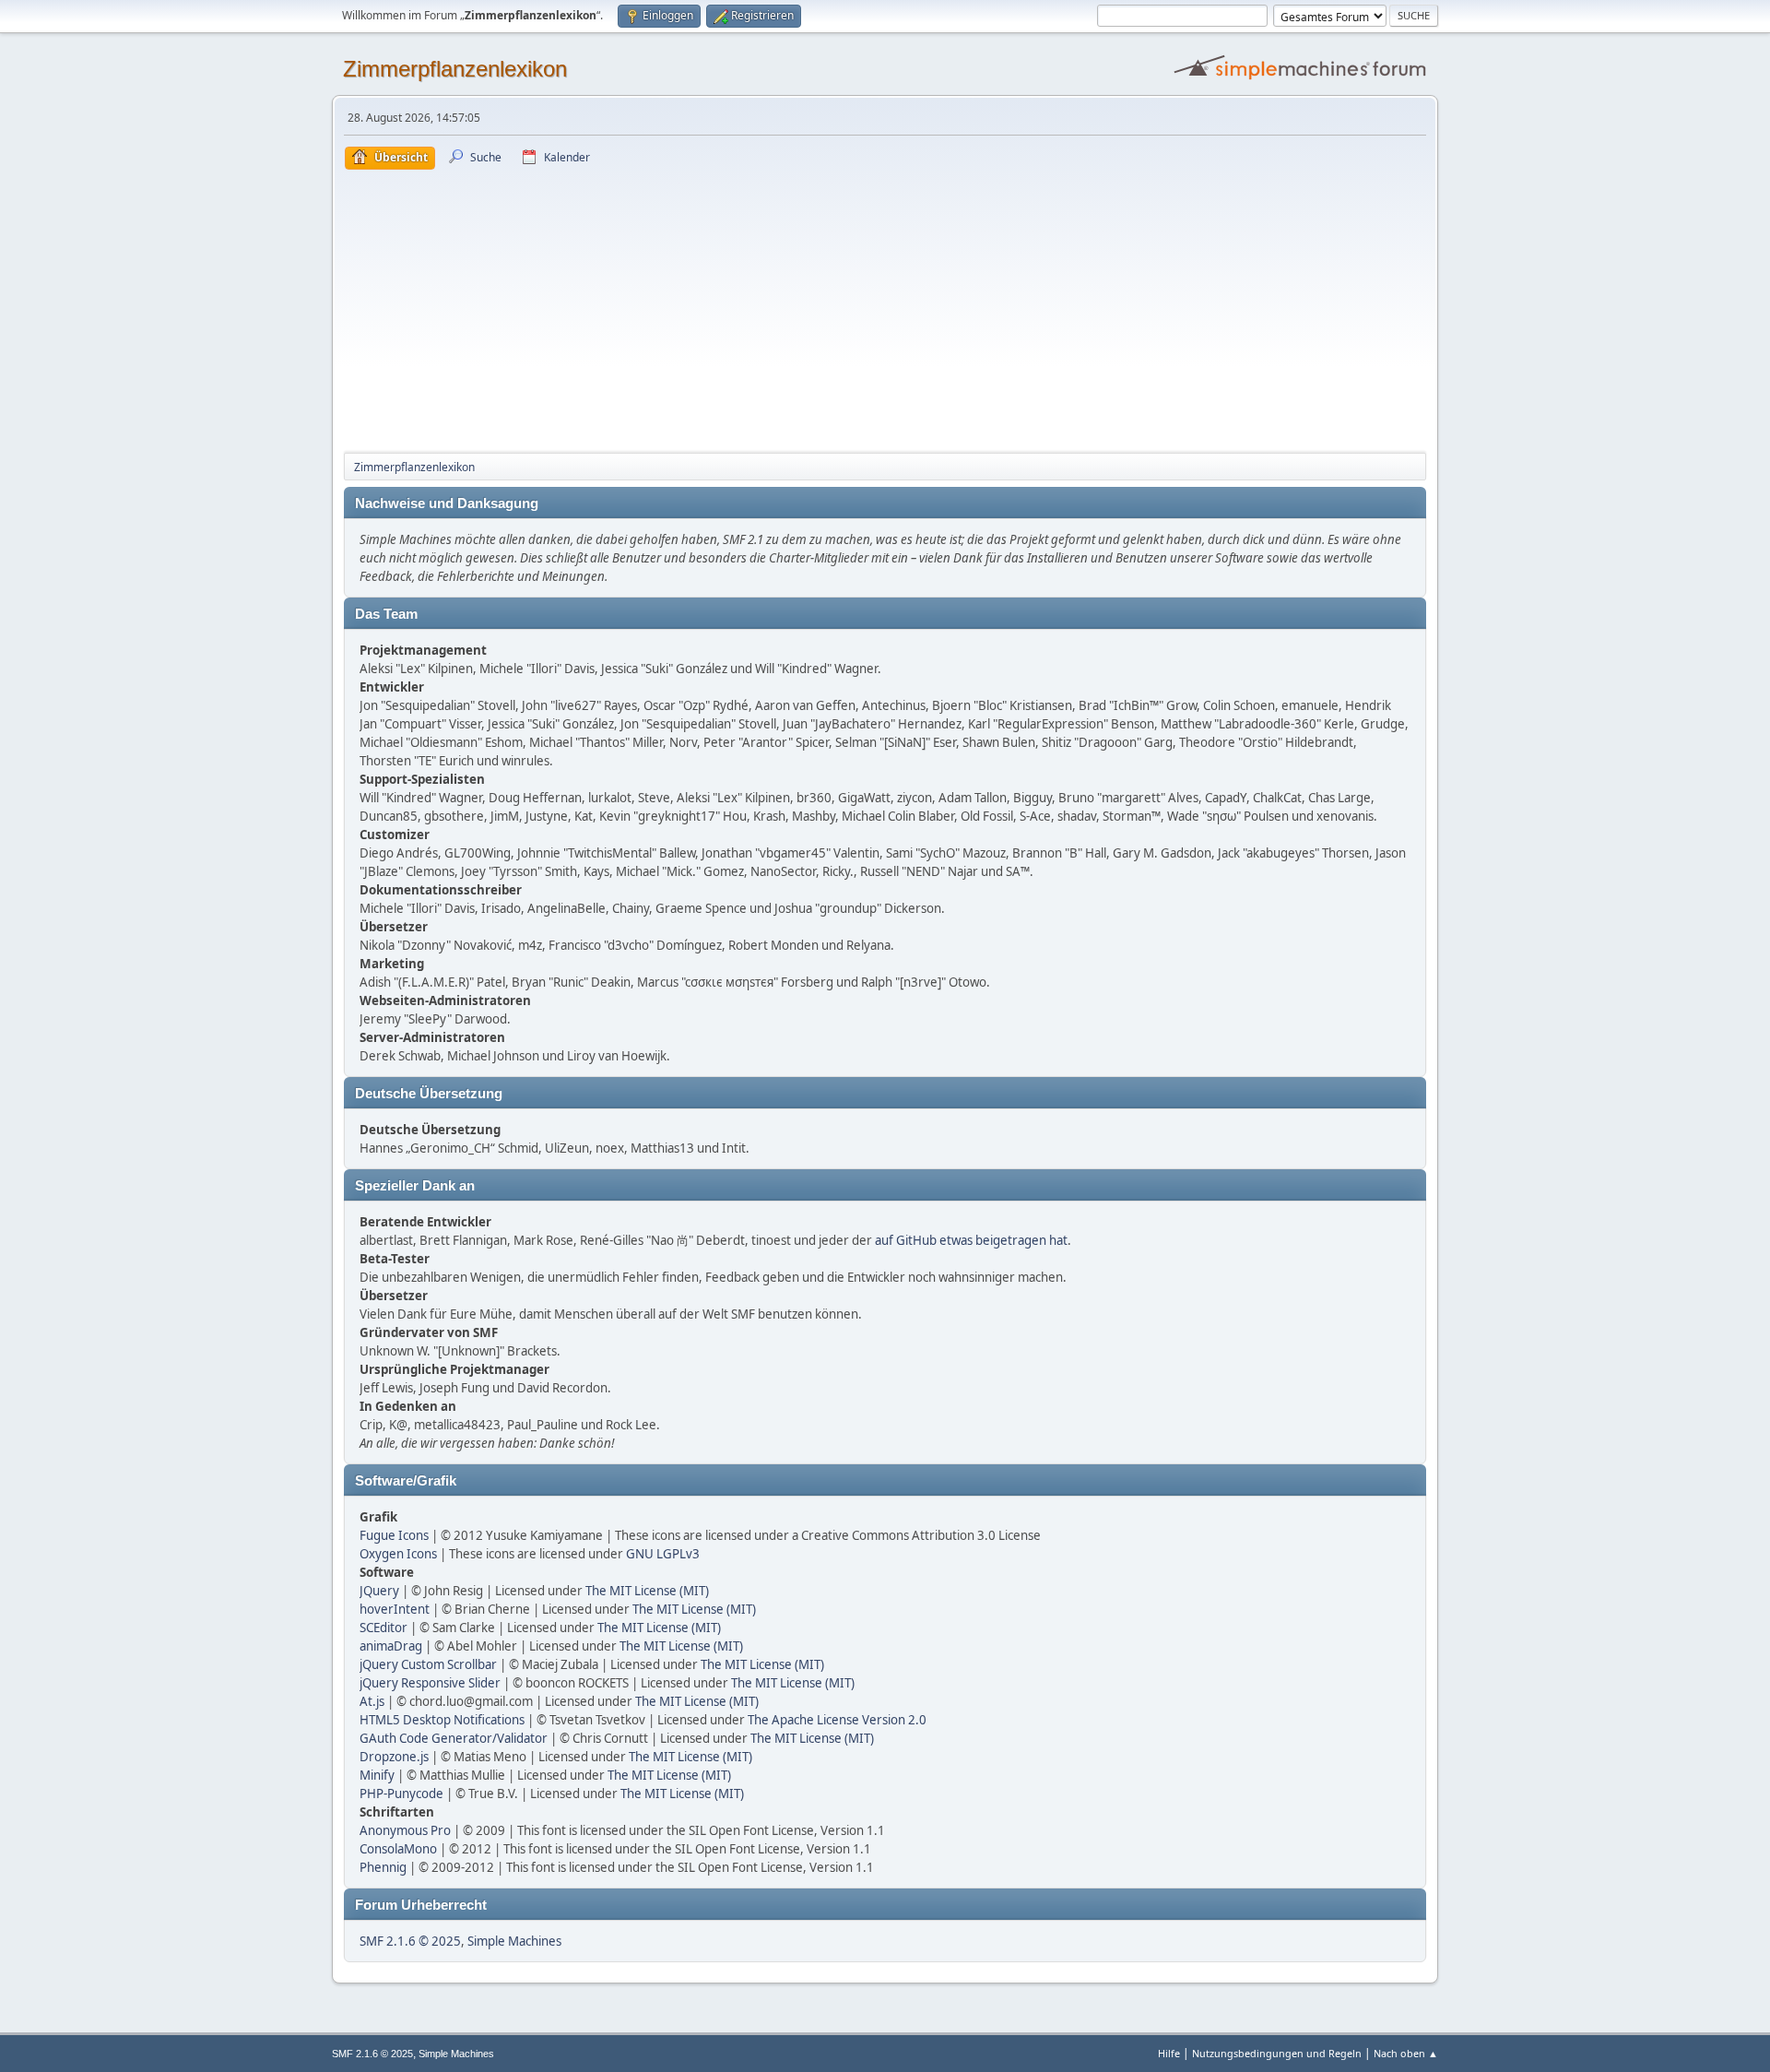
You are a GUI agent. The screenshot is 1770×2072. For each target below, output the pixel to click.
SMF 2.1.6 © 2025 (410, 1941)
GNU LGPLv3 (663, 1554)
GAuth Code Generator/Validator (454, 1738)
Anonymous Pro (405, 1830)
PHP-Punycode (401, 1794)
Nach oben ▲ (1406, 2053)
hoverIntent (395, 1609)
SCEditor (383, 1628)
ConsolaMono (398, 1849)
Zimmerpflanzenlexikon (455, 69)
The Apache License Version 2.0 (837, 1720)
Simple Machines (514, 1941)
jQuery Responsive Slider (430, 1683)
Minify (377, 1775)
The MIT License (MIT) (647, 1591)
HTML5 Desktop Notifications (442, 1720)
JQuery (379, 1591)
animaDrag (391, 1646)
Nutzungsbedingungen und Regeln (1277, 2053)
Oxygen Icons (398, 1554)
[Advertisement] (885, 308)
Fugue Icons (394, 1535)
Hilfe (1169, 2053)
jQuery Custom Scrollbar (428, 1664)
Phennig (383, 1867)
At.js (372, 1701)
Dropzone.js (394, 1757)
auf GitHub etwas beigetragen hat (971, 1240)
